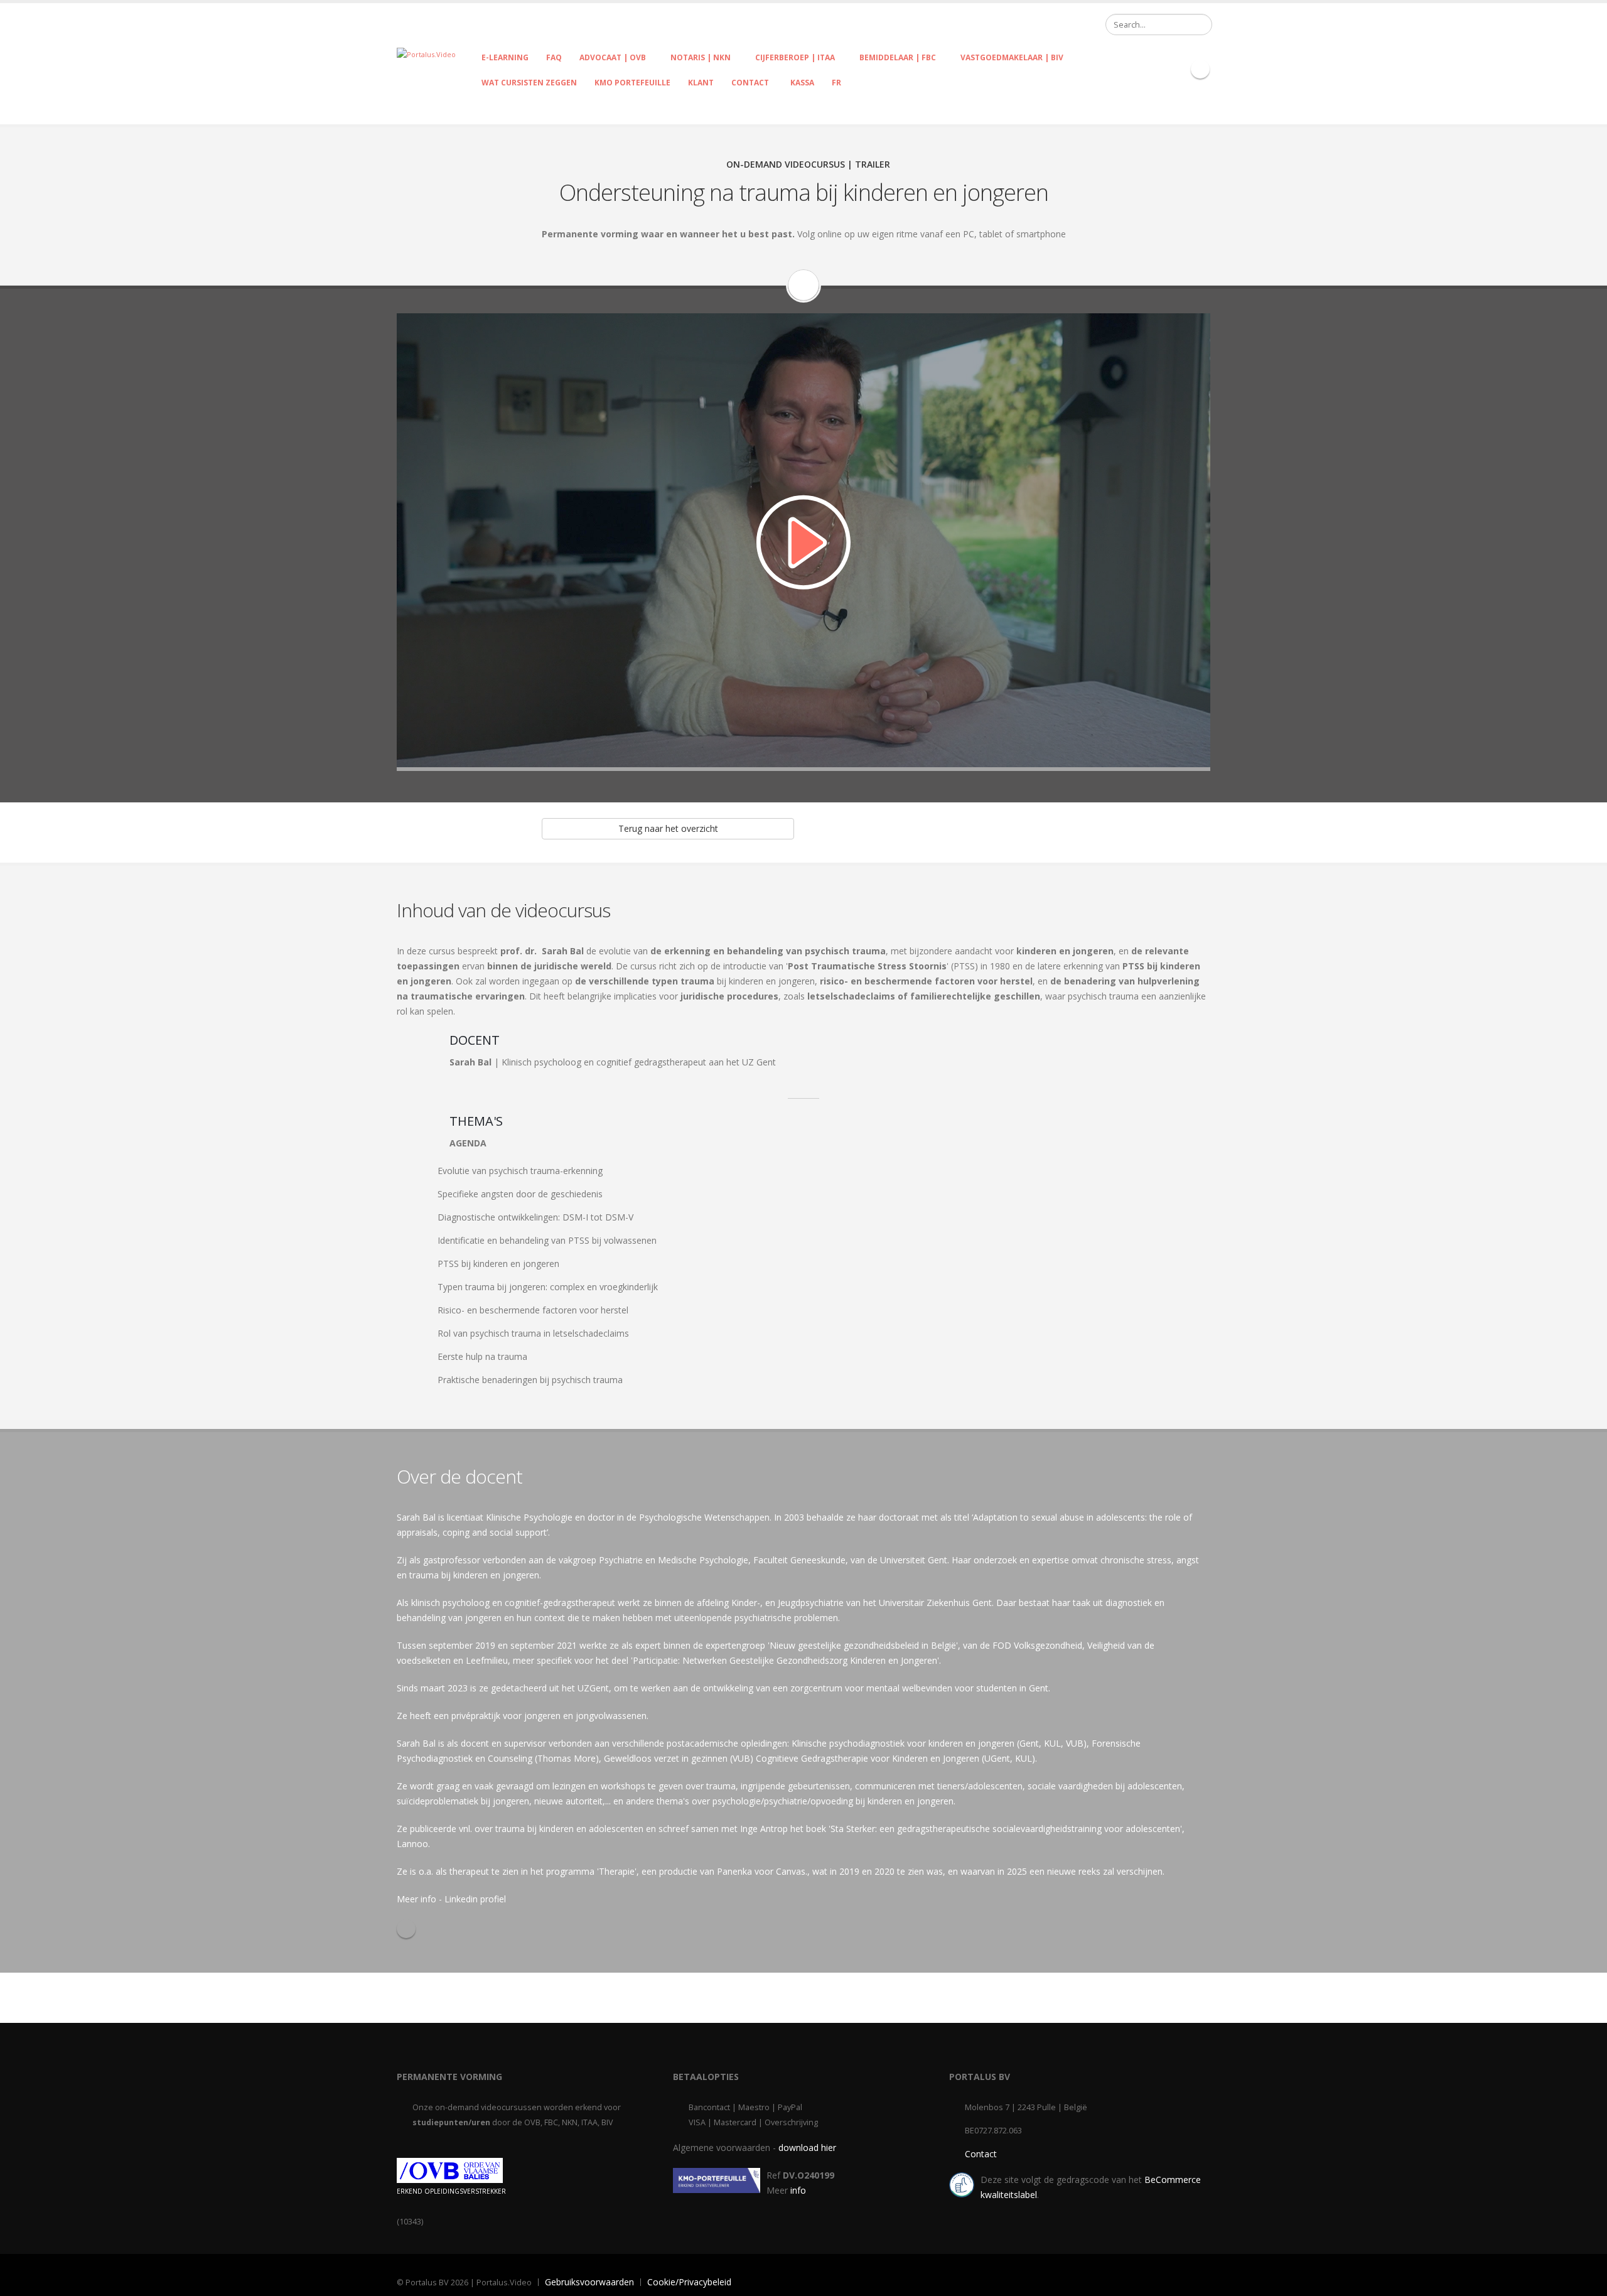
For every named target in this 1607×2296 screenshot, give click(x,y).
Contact (981, 2154)
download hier (807, 2148)
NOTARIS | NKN (701, 57)
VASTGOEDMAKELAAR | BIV (1012, 57)
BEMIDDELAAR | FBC (898, 57)
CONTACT (750, 83)
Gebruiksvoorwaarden (589, 2282)
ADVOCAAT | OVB (613, 57)
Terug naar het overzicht (668, 828)
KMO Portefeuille (632, 83)
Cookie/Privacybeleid (689, 2282)
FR (836, 83)
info (798, 2190)
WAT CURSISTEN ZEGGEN (529, 83)
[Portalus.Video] (426, 54)
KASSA (800, 83)
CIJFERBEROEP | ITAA (795, 57)
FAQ (554, 57)
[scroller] (1585, 2281)
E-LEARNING (505, 57)
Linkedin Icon (1200, 69)
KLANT (701, 83)
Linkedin (406, 1929)
